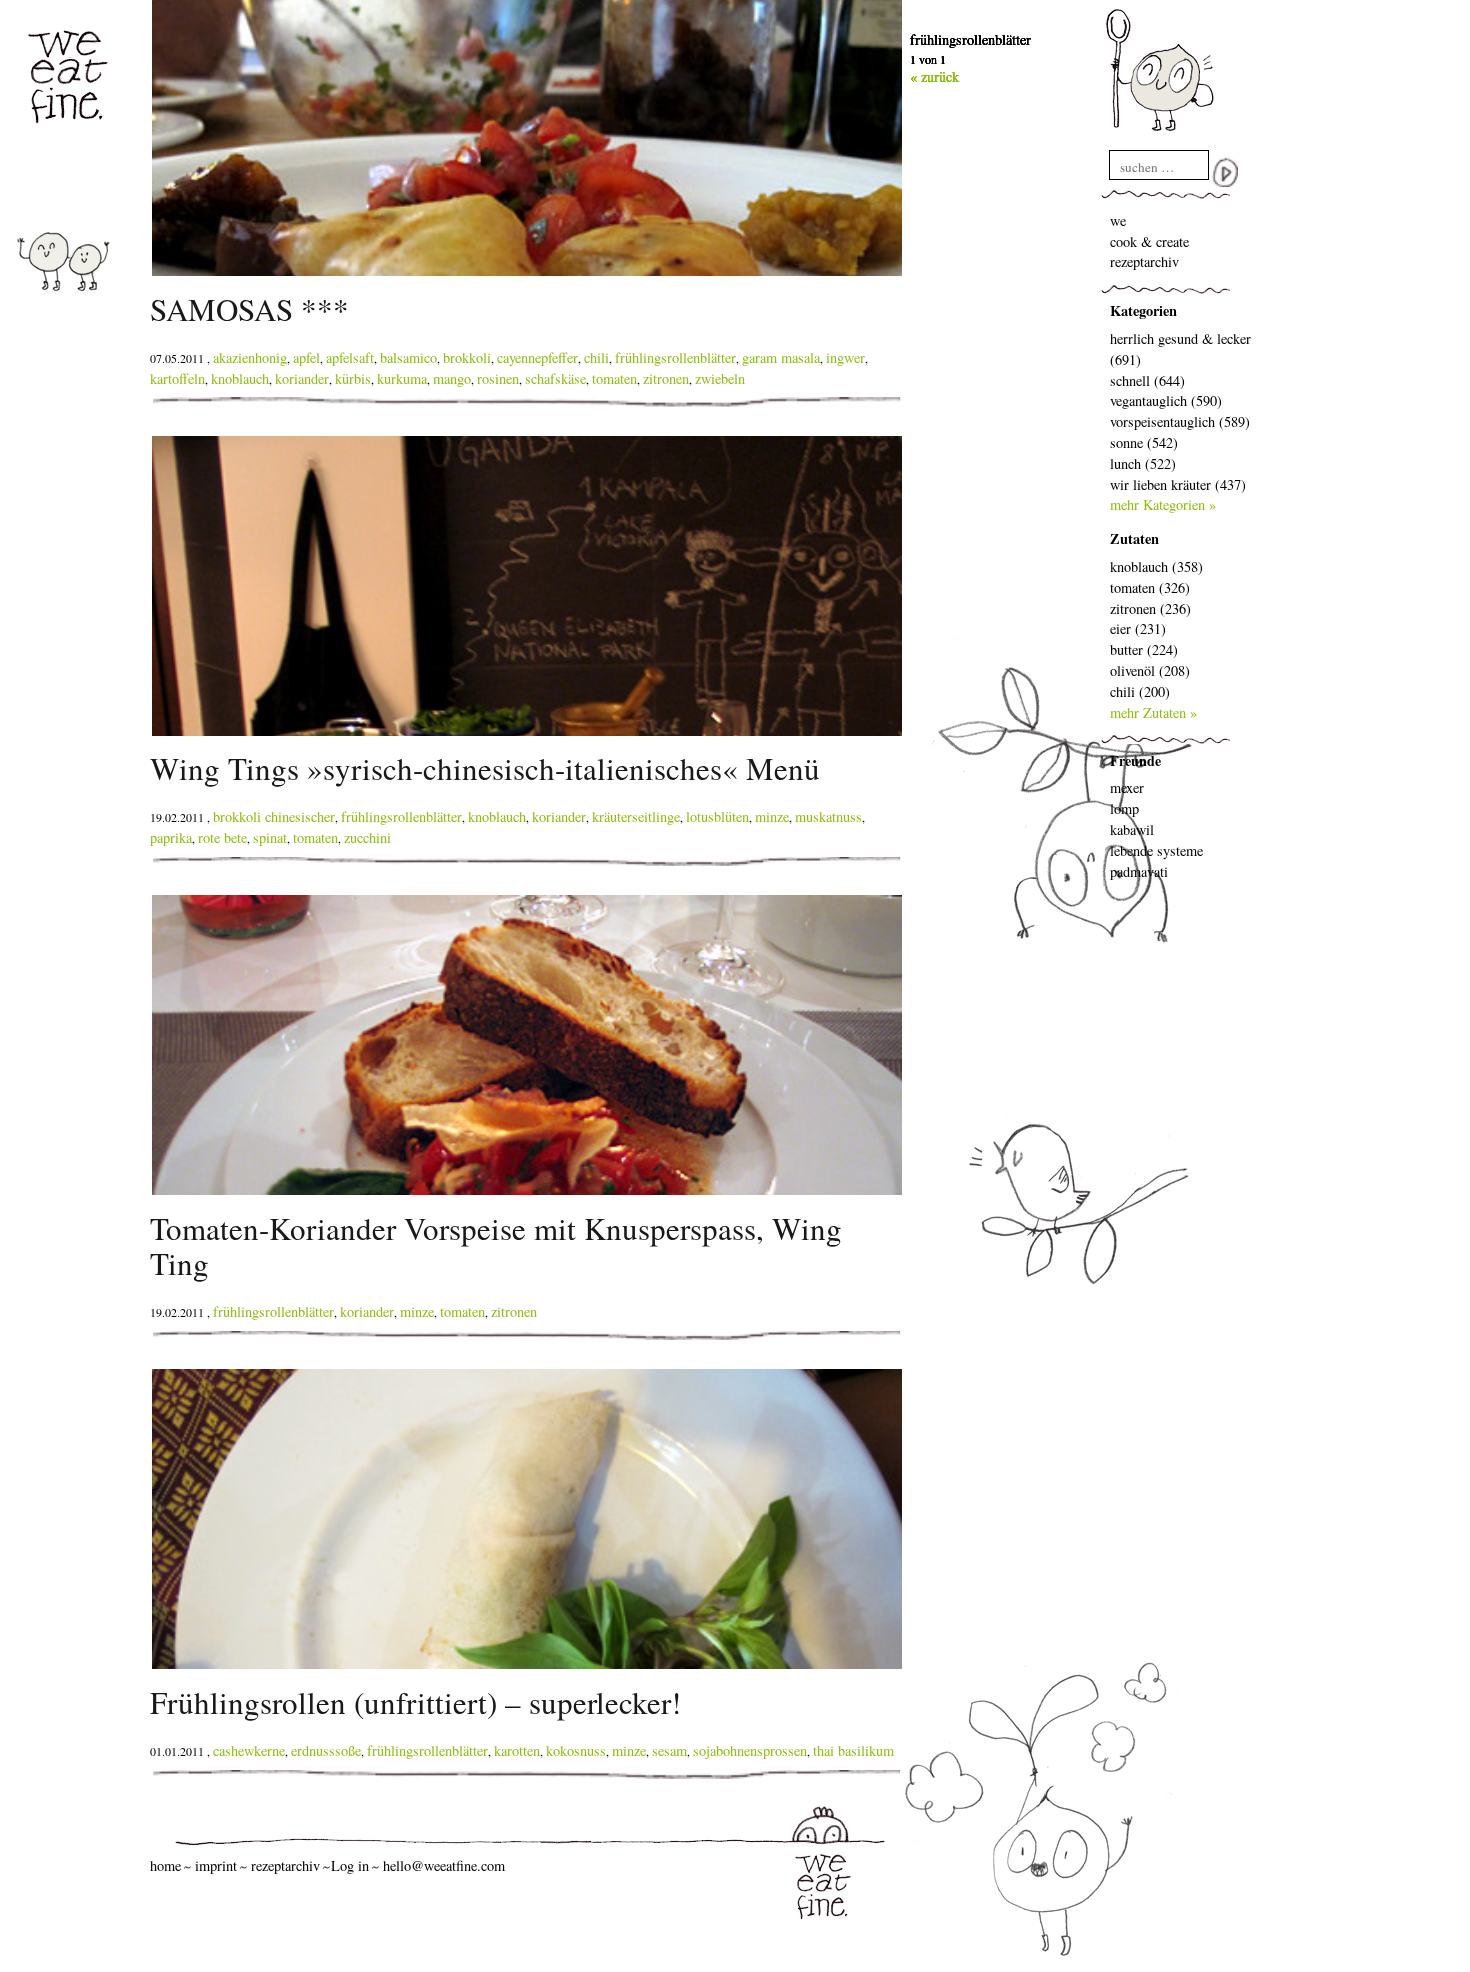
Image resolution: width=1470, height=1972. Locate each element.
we (1118, 220)
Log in (350, 1865)
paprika (171, 837)
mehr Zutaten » (1153, 712)
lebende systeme (1156, 850)
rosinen (498, 378)
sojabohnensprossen (750, 1750)
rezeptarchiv (1144, 261)
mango (452, 378)
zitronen (666, 378)
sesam (669, 1750)
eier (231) (1138, 628)
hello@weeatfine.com (444, 1865)
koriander (302, 378)
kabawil (1132, 829)
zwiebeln (720, 378)
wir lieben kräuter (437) (1178, 484)
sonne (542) (1144, 442)
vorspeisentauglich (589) (1180, 421)
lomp (1124, 808)
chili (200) (1140, 691)
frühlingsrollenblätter (675, 357)
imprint (216, 1865)
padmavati (1139, 871)
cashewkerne (249, 1750)
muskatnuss (828, 816)
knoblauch (240, 378)
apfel (306, 357)
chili (596, 357)
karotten (517, 1750)
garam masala (781, 357)
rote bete (222, 837)
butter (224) (1144, 649)
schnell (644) (1147, 380)
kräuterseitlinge (636, 816)
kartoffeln (177, 378)
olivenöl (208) (1150, 670)
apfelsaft (350, 357)
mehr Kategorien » (1163, 504)
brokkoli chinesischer (274, 816)
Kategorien (1143, 310)
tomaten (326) (1150, 587)
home (165, 1865)
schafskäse (555, 378)
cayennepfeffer (537, 357)
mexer (1127, 787)
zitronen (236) (1150, 608)
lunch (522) (1143, 463)
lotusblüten (717, 816)
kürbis (353, 378)
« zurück (934, 76)
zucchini (367, 837)
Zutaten (1134, 538)
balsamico (408, 357)
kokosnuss (576, 1750)
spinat (270, 837)
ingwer (845, 357)
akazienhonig (250, 357)
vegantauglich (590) (1166, 400)
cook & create (1149, 241)
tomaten (614, 378)
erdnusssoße (326, 1750)
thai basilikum (853, 1750)
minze (772, 816)
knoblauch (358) (1156, 566)
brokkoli (467, 357)
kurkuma (402, 378)
